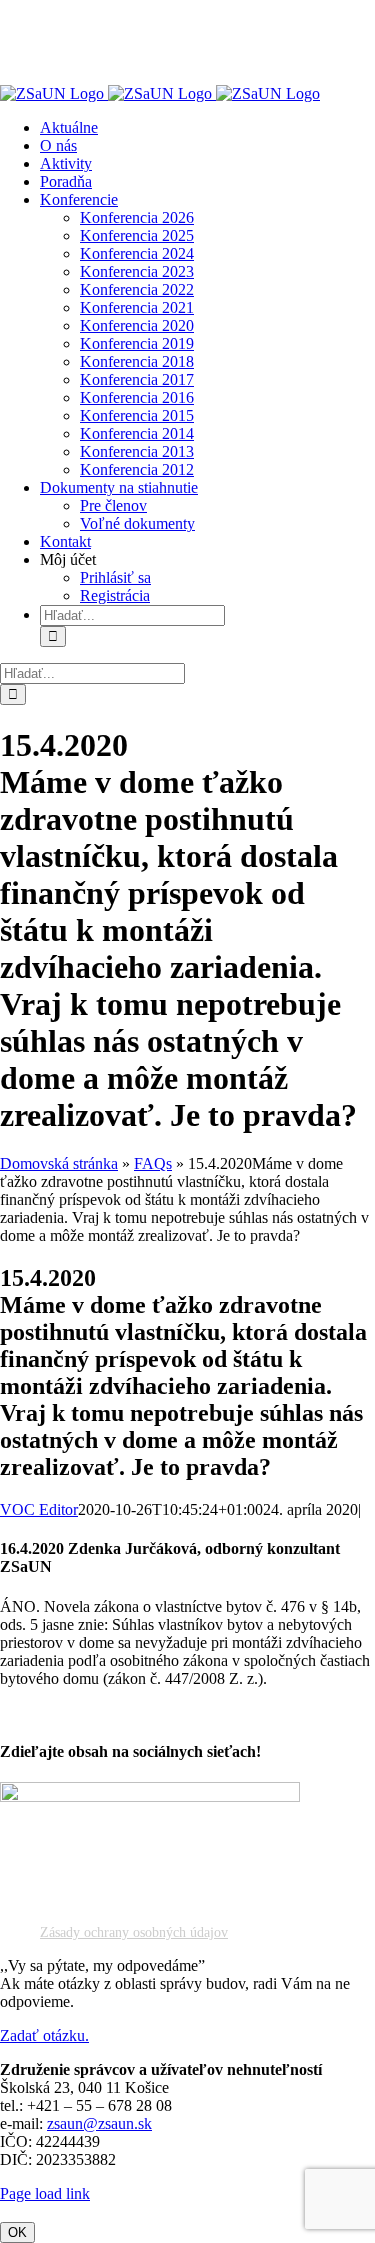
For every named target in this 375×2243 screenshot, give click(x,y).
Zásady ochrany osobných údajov (134, 1932)
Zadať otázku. (44, 2035)
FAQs (153, 1163)
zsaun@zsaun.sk (99, 2123)
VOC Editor (39, 1509)
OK (17, 2232)
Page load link (45, 2193)
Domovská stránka (59, 1163)
